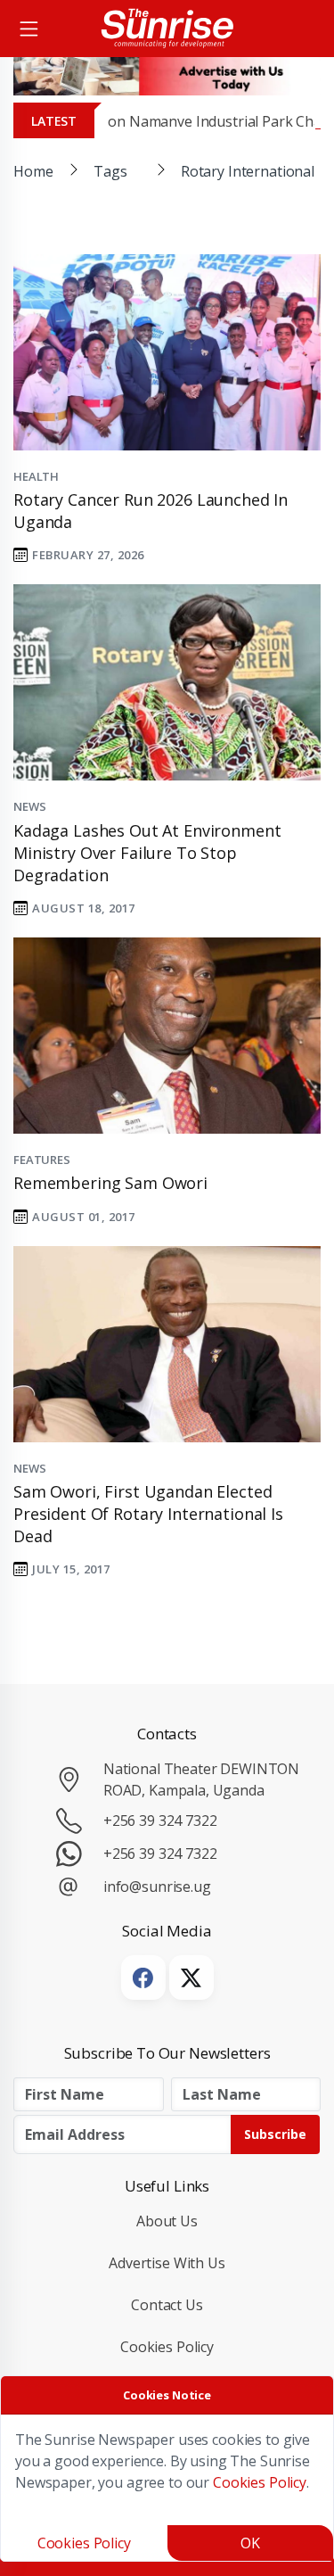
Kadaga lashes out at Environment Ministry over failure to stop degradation (147, 853)
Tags (110, 171)
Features (42, 1160)
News (29, 806)
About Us (167, 2221)
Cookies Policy (167, 2347)
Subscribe (275, 2134)
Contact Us (167, 2305)
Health (36, 476)
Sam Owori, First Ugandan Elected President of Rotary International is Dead (148, 1514)
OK (250, 2543)
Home (33, 171)
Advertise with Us (167, 2263)
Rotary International (248, 171)
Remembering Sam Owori (110, 1183)
